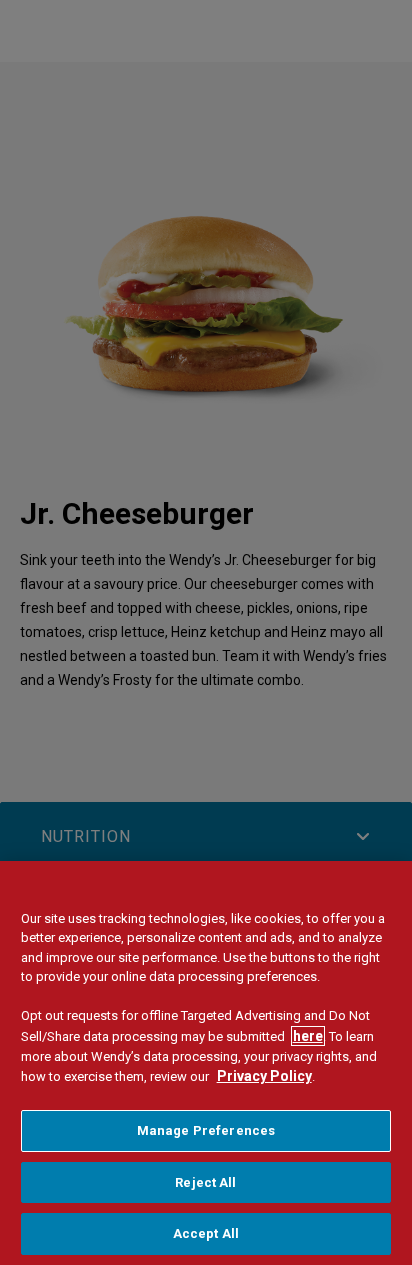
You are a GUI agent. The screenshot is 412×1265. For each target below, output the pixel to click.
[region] (206, 1063)
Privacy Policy (264, 1076)
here (308, 1036)
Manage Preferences (206, 1130)
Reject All (205, 1182)
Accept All (206, 1233)
